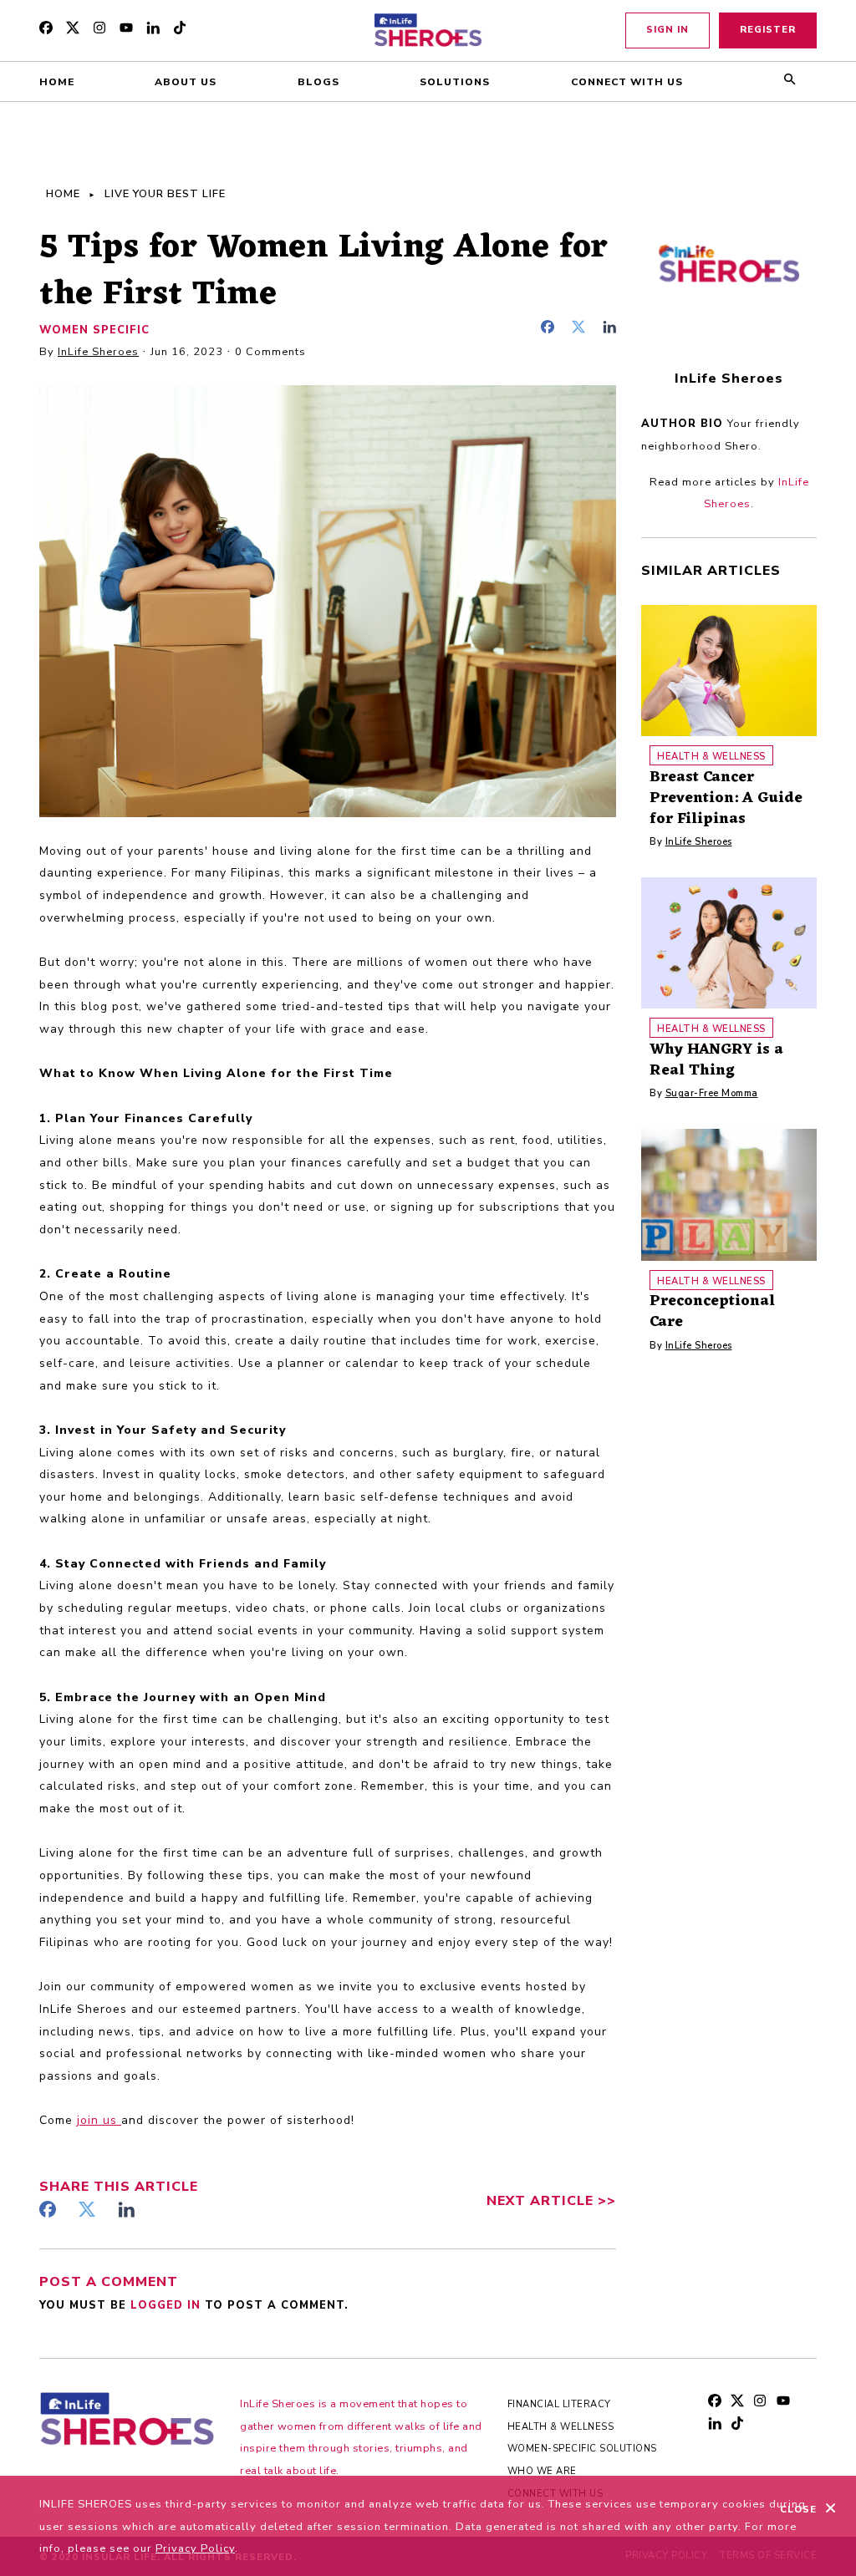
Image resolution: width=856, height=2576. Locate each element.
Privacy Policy (195, 2548)
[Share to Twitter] (583, 329)
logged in (168, 2305)
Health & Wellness (561, 2427)
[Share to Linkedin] (609, 329)
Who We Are (542, 2471)
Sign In (667, 30)
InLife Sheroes (98, 352)
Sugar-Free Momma (712, 1093)
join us (99, 2120)
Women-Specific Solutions (582, 2449)
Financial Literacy (559, 2404)
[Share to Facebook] (552, 329)
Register (768, 30)
